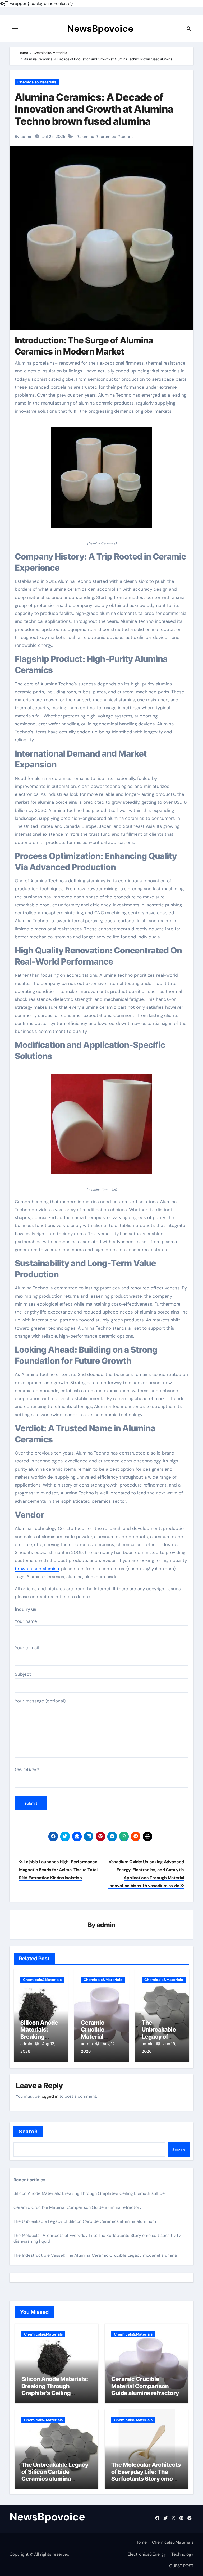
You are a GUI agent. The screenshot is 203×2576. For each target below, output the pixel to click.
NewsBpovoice (100, 29)
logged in (50, 2096)
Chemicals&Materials (37, 82)
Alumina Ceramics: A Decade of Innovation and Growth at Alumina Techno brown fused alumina (94, 109)
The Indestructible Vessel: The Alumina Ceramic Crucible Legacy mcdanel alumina (95, 2255)
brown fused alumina (37, 1569)
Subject (23, 1674)
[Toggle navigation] (15, 29)
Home (141, 2542)
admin (106, 1925)
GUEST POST (181, 2566)
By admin (24, 137)
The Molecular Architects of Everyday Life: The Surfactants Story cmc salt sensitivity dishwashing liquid (146, 2479)
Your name (26, 1621)
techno (127, 137)
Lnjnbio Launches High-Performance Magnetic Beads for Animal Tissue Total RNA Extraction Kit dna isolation (58, 1870)
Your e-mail (27, 1648)
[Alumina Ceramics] (101, 480)
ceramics (107, 137)
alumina (87, 137)
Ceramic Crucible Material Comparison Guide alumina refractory (78, 2207)
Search (28, 2132)
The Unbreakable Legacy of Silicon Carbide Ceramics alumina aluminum (85, 2221)
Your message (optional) (40, 1701)
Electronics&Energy (147, 2554)
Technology (182, 2554)
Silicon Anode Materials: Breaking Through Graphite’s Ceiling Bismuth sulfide (89, 2193)
